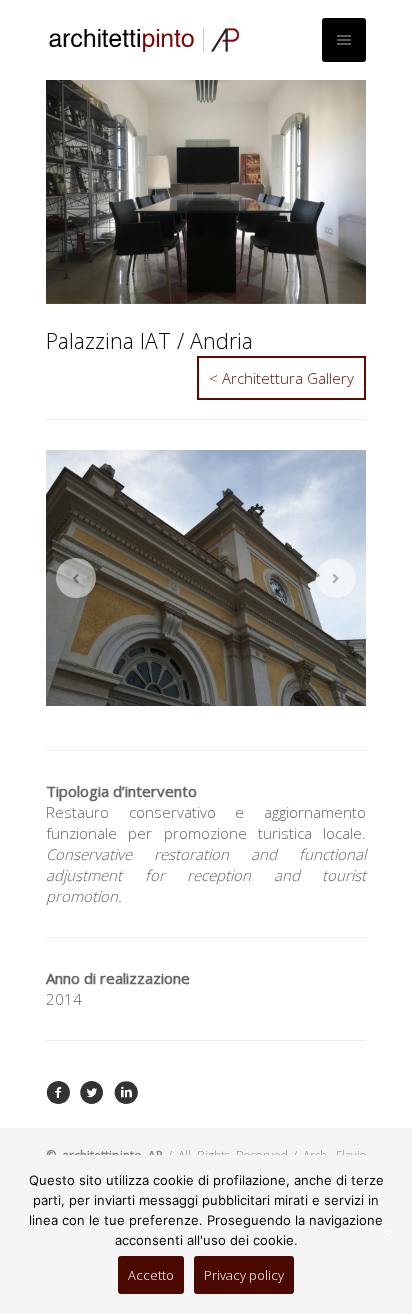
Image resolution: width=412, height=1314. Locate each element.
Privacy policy (244, 1275)
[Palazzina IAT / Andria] (58, 1099)
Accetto (151, 1275)
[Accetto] (387, 1234)
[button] (76, 578)
